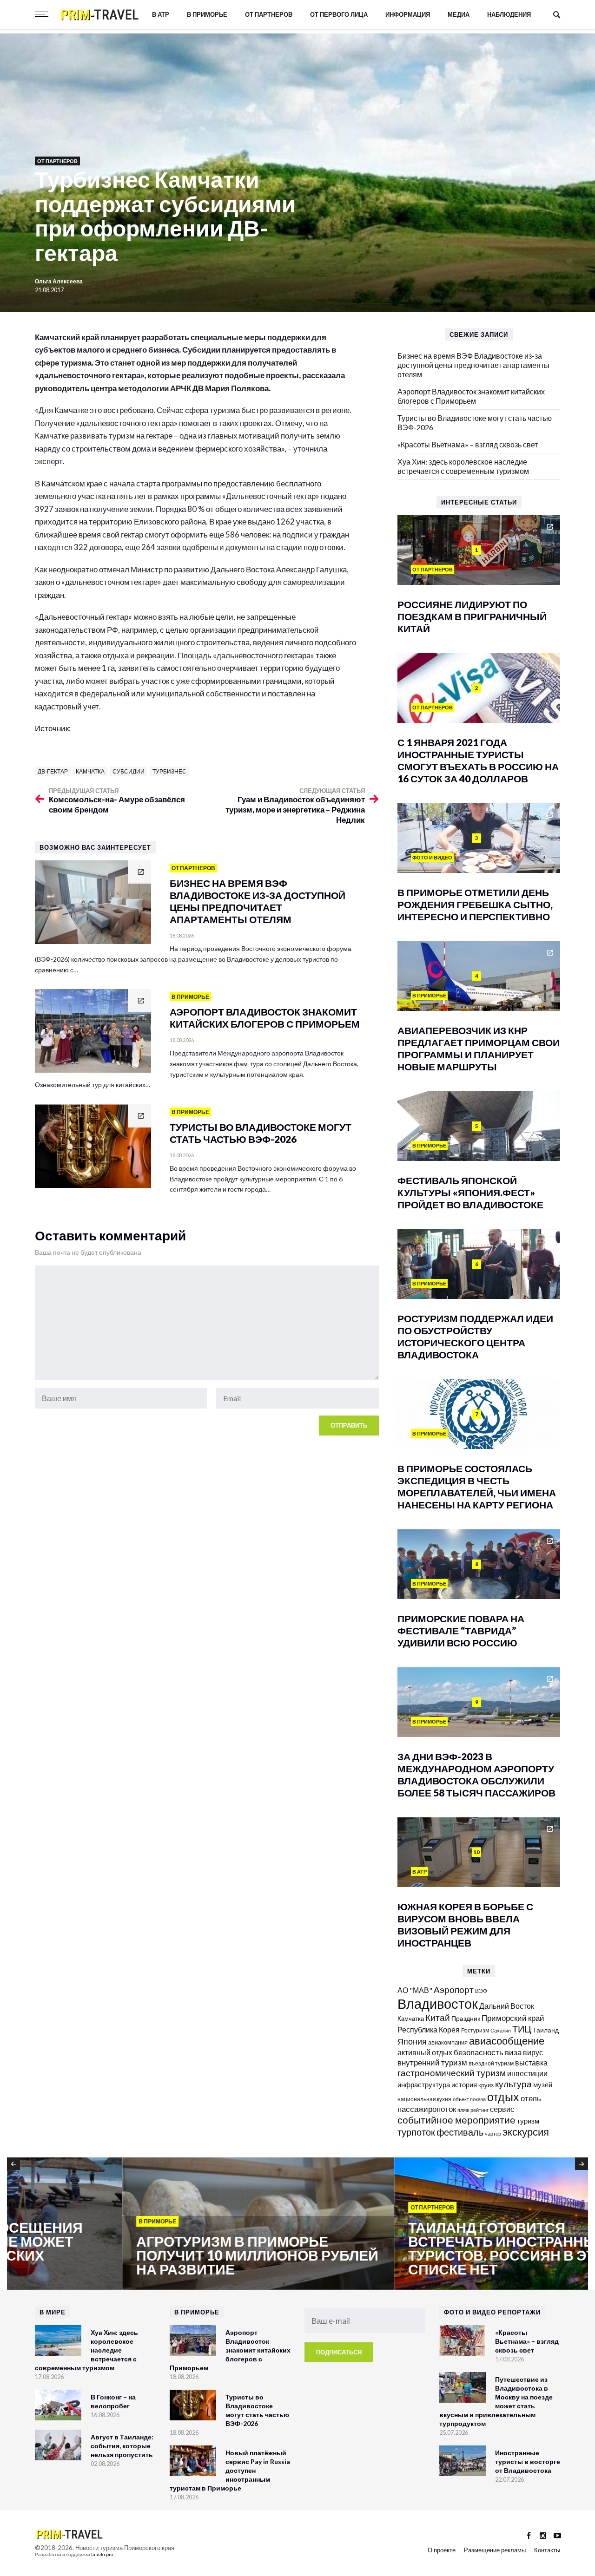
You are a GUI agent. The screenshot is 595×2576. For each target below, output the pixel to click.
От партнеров (269, 14)
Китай (438, 2017)
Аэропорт (454, 1989)
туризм (528, 2121)
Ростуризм (475, 2030)
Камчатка (90, 771)
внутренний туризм (432, 2062)
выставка (531, 2062)
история (464, 2084)
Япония (412, 2041)
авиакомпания (448, 2042)
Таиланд (546, 2030)
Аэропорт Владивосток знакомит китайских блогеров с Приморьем (471, 396)
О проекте (442, 2550)
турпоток (416, 2132)
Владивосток (438, 2003)
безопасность (479, 2052)
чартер (493, 2134)
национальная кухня (424, 2099)
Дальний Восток (507, 2006)
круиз (486, 2085)
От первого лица (339, 14)
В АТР (161, 14)
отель (531, 2098)
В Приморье (207, 14)
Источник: (53, 728)
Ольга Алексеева (59, 281)
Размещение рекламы (495, 2550)
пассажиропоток (427, 2109)
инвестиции (527, 2073)
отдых (503, 2097)
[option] (143, 2224)
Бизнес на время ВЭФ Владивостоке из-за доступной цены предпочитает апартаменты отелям (473, 365)
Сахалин (501, 2030)
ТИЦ (522, 2029)
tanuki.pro (102, 2554)
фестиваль (460, 2132)
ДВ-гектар (53, 771)
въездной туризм (491, 2063)
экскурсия (526, 2132)
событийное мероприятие (456, 2120)
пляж (463, 2110)
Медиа (459, 14)
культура (513, 2084)
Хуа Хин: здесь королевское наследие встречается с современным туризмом (463, 466)
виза (513, 2052)
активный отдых (425, 2052)
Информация (408, 14)
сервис (502, 2109)
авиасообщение (507, 2041)
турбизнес (169, 771)
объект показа (469, 2099)
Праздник (466, 2018)
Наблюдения (509, 14)
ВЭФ (481, 1991)
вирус (533, 2052)
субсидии (129, 771)
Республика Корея (429, 2029)
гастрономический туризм (452, 2073)
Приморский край (513, 2018)
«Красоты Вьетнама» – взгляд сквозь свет (468, 444)
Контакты (547, 2550)
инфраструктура (424, 2084)
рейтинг (479, 2110)
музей (543, 2084)
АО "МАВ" (415, 1990)
